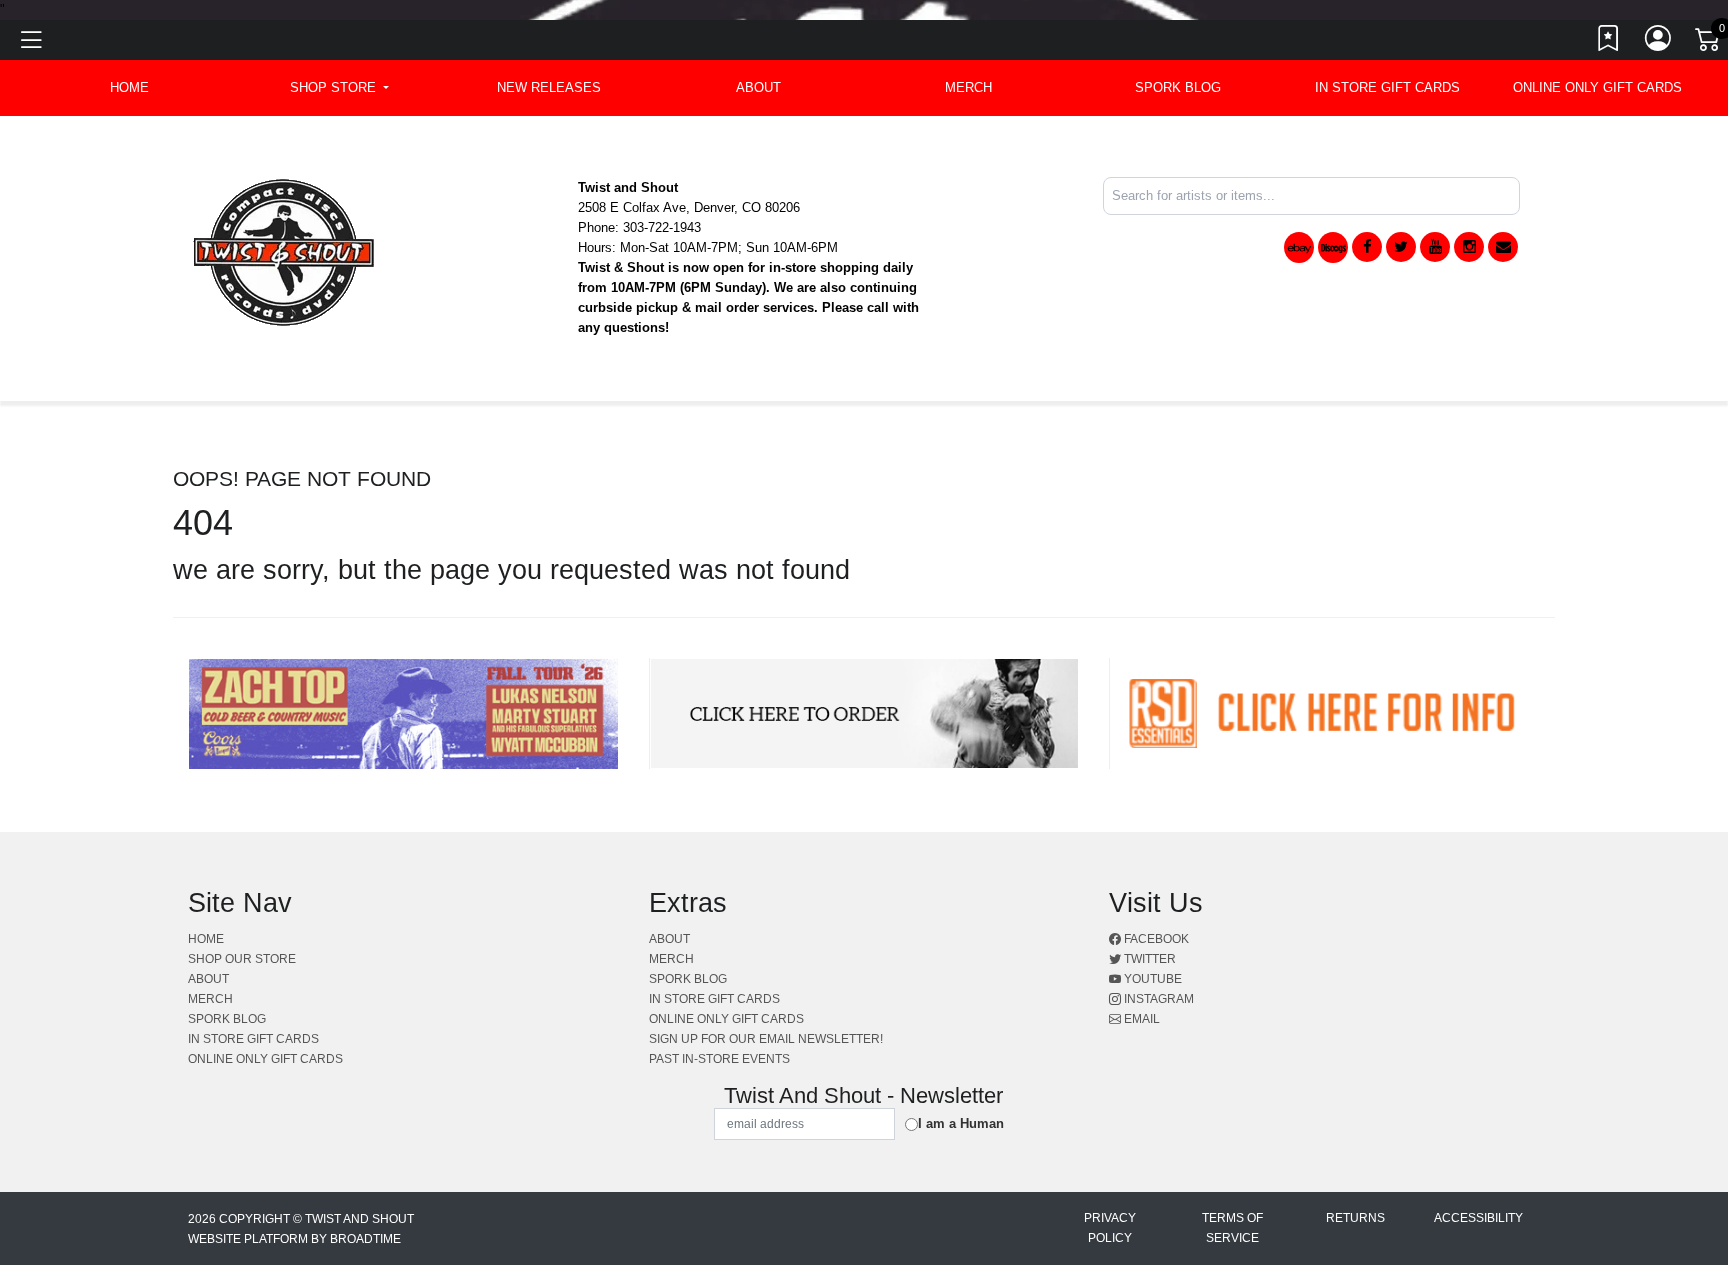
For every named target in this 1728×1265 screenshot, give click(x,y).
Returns (1355, 1218)
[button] (339, 88)
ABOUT (758, 87)
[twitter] (1401, 247)
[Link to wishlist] (1609, 43)
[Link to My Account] (1659, 43)
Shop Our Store (242, 959)
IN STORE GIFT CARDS (1387, 87)
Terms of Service (1232, 1228)
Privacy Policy (1110, 1228)
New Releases (549, 87)
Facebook (1155, 939)
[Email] (1503, 247)
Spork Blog (1178, 87)
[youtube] (1435, 247)
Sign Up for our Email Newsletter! (766, 1039)
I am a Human (961, 1123)
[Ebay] (1299, 247)
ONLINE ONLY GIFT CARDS (1597, 87)
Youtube (1151, 979)
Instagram (1157, 999)
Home (206, 939)
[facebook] (1367, 247)
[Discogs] (1333, 247)
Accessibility (1478, 1218)
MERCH (968, 87)
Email (1140, 1019)
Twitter (1148, 959)
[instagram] (1469, 247)
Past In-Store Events (719, 1059)
